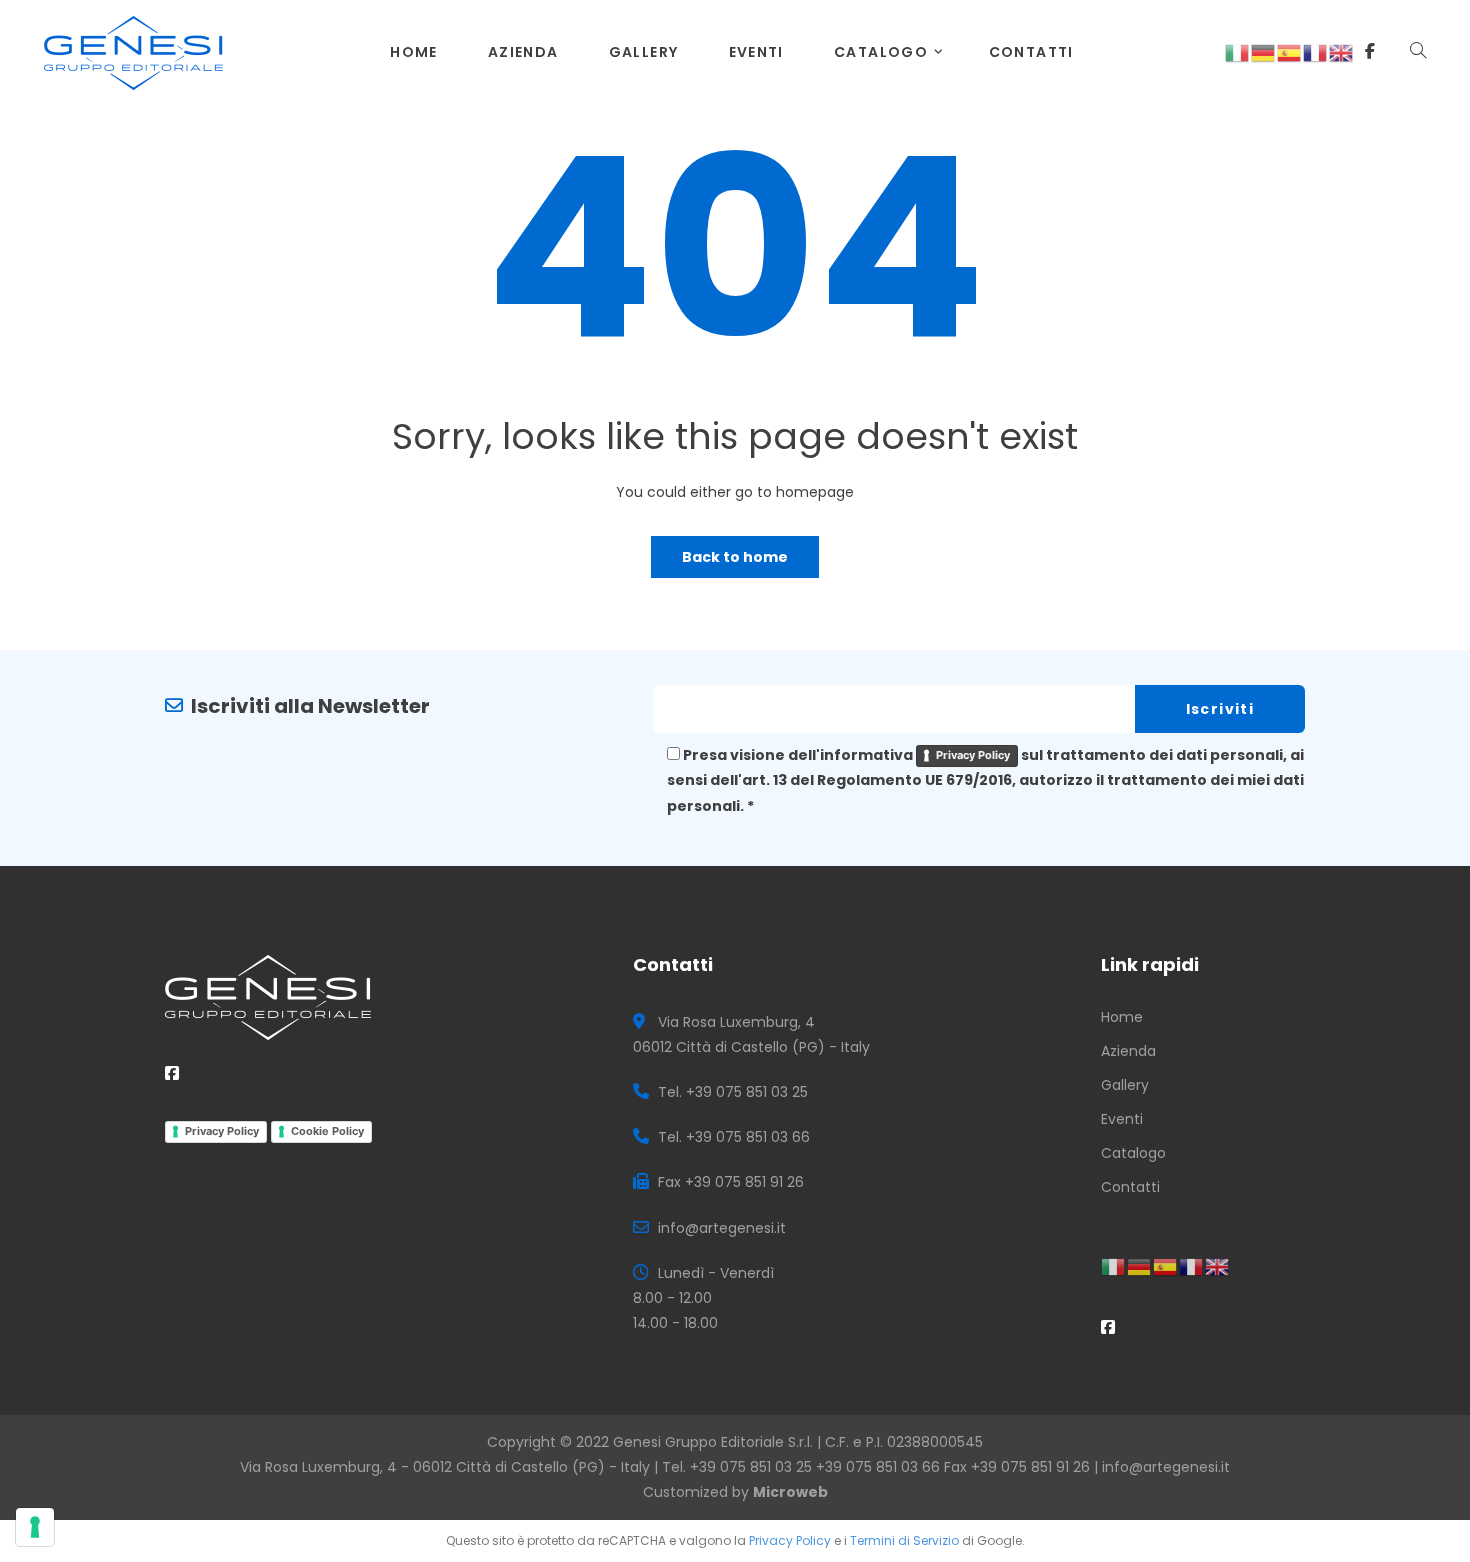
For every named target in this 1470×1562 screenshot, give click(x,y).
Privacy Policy (973, 755)
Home (414, 52)
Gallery (644, 52)
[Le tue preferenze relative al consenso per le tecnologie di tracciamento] (35, 1527)
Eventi (756, 52)
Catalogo (881, 52)
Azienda (523, 52)
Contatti (1031, 52)
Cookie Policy (327, 1131)
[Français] (1316, 52)
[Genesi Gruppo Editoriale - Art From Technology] (133, 51)
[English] (1342, 52)
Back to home (735, 557)
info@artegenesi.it (1166, 1467)
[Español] (1290, 52)
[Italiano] (1238, 52)
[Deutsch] (1264, 52)
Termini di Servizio (904, 1540)
